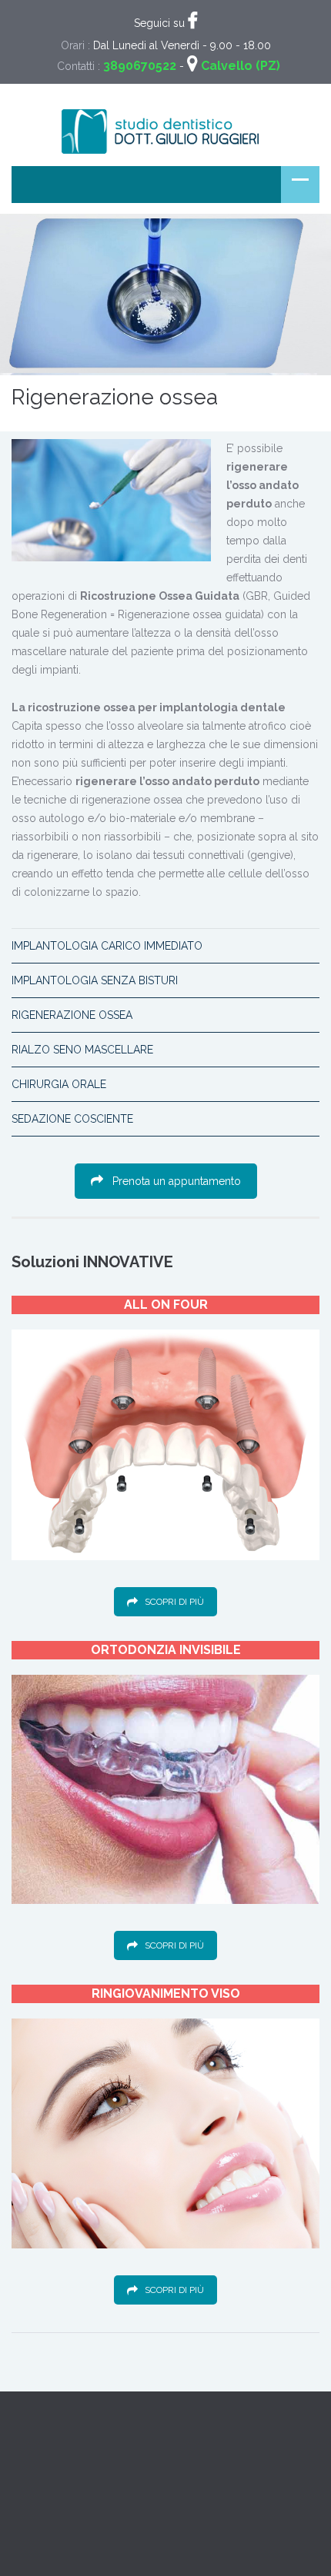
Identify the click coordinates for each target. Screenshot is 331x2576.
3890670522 (140, 66)
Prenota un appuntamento (177, 1181)
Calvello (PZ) (241, 66)
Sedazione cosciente (72, 1119)
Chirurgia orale (59, 1084)
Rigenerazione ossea (72, 1015)
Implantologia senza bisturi (95, 980)
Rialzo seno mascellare (82, 1050)
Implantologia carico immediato (107, 946)
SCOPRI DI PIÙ (174, 1602)
